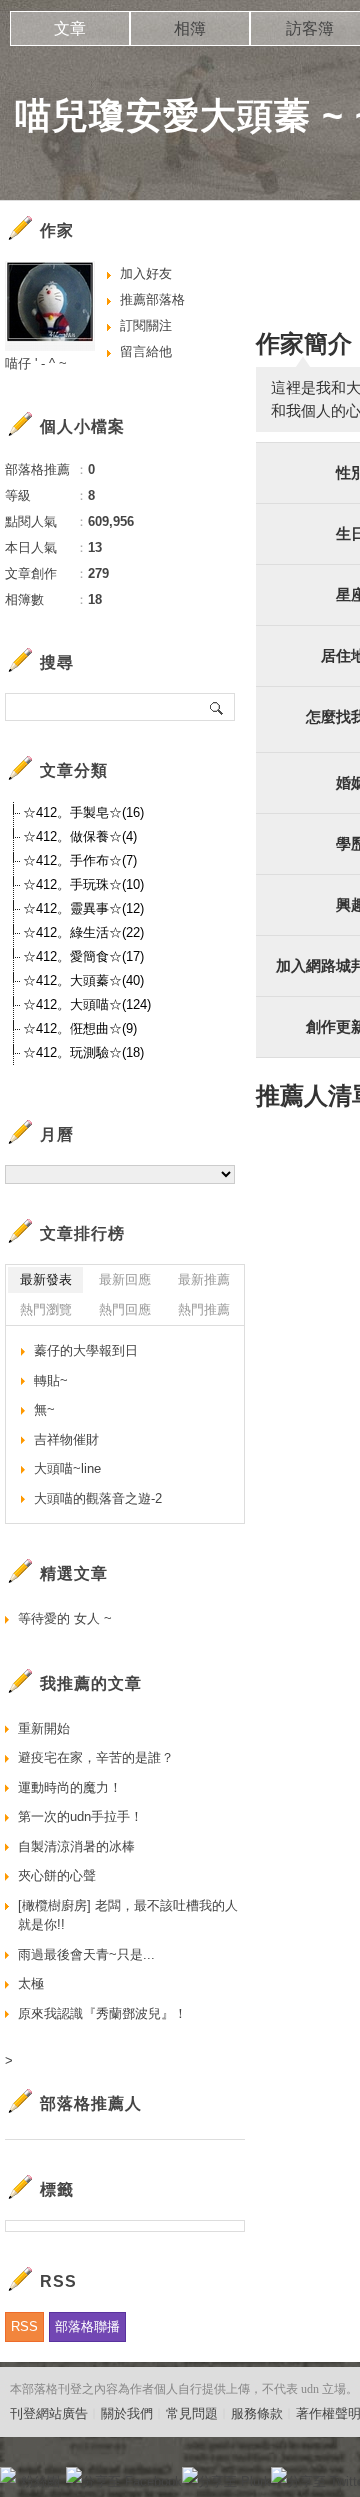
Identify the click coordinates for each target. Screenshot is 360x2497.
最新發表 (46, 1279)
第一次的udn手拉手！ (80, 1816)
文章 (70, 28)
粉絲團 (40, 2481)
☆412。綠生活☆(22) (83, 932)
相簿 (190, 28)
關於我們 (127, 2413)
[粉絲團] (8, 2475)
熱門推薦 (204, 1309)
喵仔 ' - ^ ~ (36, 363)
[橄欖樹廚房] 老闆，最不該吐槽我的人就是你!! (128, 1915)
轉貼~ (51, 1380)
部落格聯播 (87, 2326)
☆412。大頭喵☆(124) (87, 1004)
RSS (24, 2326)
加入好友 (146, 273)
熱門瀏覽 (46, 1309)
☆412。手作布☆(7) (80, 860)
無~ (44, 1409)
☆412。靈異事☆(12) (83, 908)
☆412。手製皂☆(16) (83, 812)
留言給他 (146, 351)
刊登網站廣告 (49, 2413)
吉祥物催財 (66, 1439)
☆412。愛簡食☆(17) (83, 956)
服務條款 (257, 2413)
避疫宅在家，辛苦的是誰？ (96, 1757)
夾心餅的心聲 (57, 1875)
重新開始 (44, 1728)
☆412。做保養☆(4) (80, 836)
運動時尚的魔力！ (70, 1787)
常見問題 (192, 2413)
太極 (31, 1983)
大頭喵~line (67, 1468)
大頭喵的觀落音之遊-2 (98, 1498)
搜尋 (217, 707)
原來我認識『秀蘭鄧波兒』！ (102, 2013)
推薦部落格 (152, 299)
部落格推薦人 (91, 2103)
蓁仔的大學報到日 (86, 1350)
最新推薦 (204, 1279)
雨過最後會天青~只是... (86, 1954)
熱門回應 (125, 1309)
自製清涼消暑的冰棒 (76, 1846)
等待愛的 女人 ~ (65, 1618)
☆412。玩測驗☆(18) (83, 1052)
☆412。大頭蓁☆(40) (83, 980)
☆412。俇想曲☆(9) (80, 1028)
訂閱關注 (146, 325)
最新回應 (125, 1279)
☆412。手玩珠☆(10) (83, 884)
